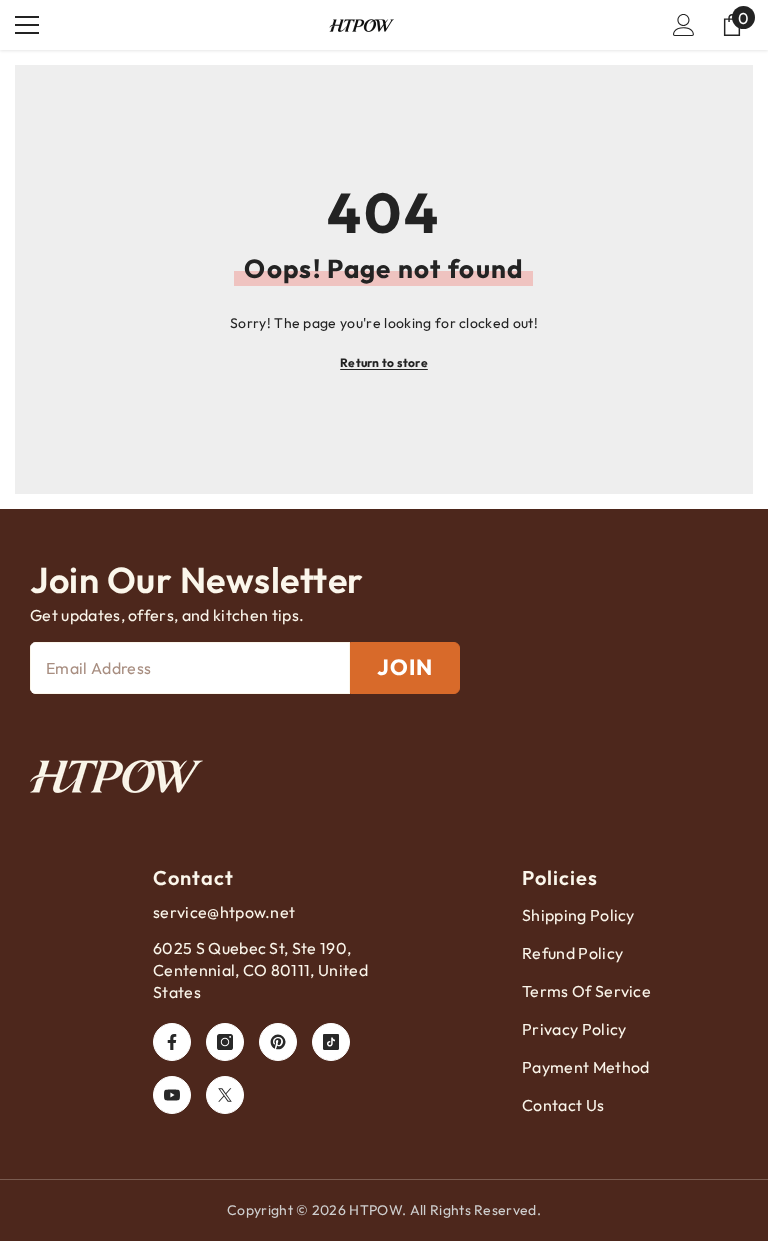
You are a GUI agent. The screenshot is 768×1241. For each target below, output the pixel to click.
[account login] (684, 25)
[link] (116, 776)
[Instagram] (225, 1042)
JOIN (405, 667)
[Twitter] (225, 1095)
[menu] (27, 25)
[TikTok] (331, 1042)
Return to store (384, 362)
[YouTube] (172, 1095)
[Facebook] (172, 1042)
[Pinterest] (278, 1042)
